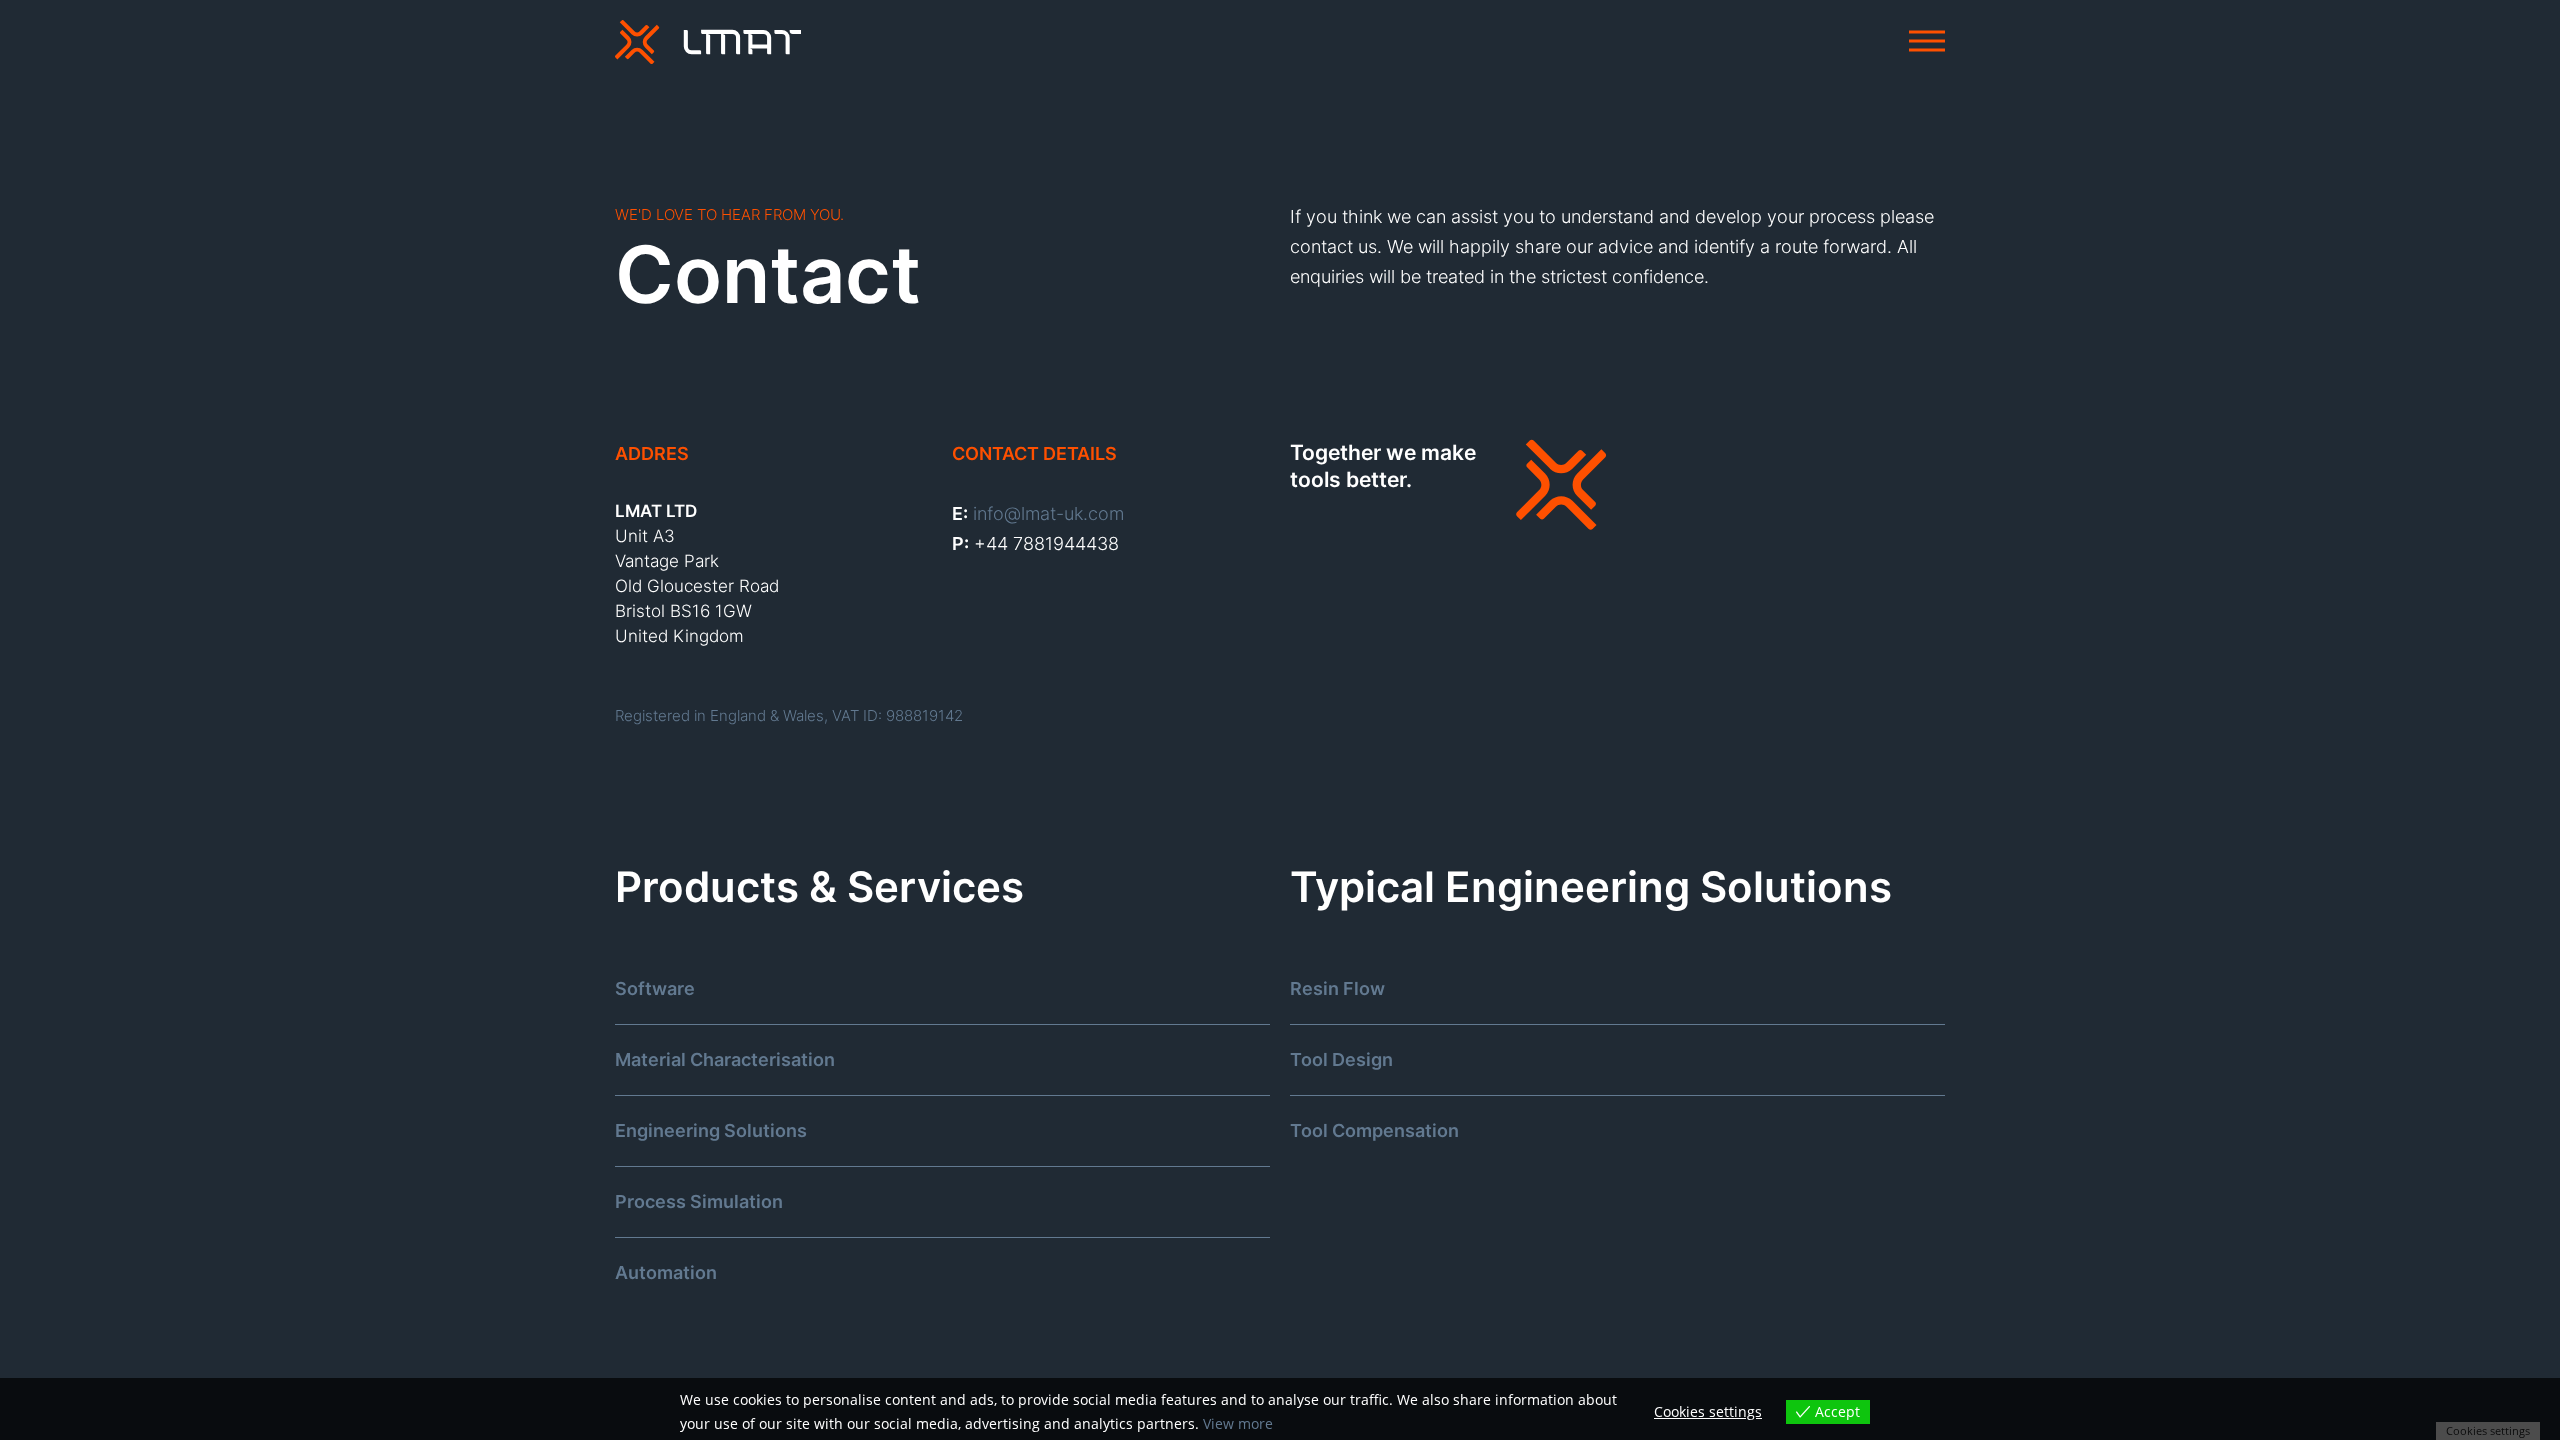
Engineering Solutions (711, 1130)
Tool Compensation (1374, 1130)
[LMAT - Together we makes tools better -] (708, 43)
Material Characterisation (725, 1059)
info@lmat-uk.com (1048, 513)
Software (655, 988)
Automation (666, 1272)
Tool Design (1341, 1059)
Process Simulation (699, 1201)
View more (1238, 1423)
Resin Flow (1337, 988)
